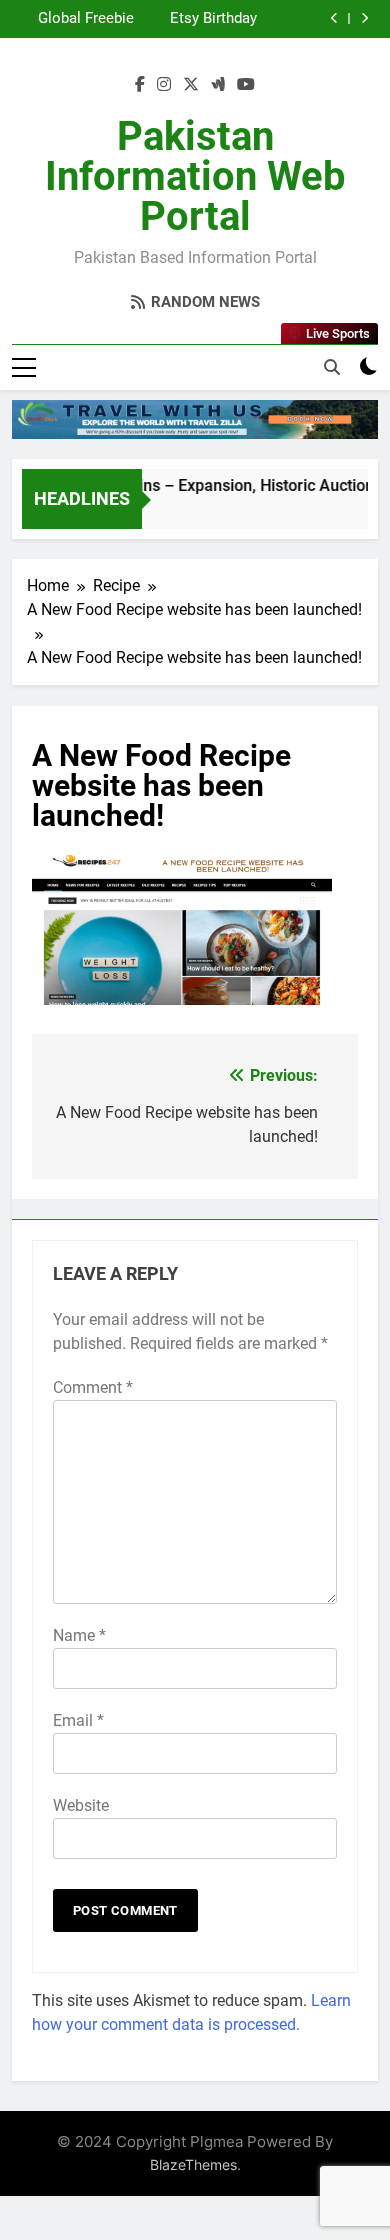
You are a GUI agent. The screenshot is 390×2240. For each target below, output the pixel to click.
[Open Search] (332, 367)
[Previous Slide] (334, 18)
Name (79, 1635)
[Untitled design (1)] (195, 419)
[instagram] (164, 85)
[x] (191, 85)
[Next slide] (364, 18)
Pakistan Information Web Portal (195, 176)
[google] (218, 85)
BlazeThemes (193, 2164)
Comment (93, 1387)
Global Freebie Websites (86, 19)
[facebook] (140, 85)
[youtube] (246, 85)
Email (78, 1720)
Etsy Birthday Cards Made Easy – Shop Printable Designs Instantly (199, 19)
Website (81, 1805)
